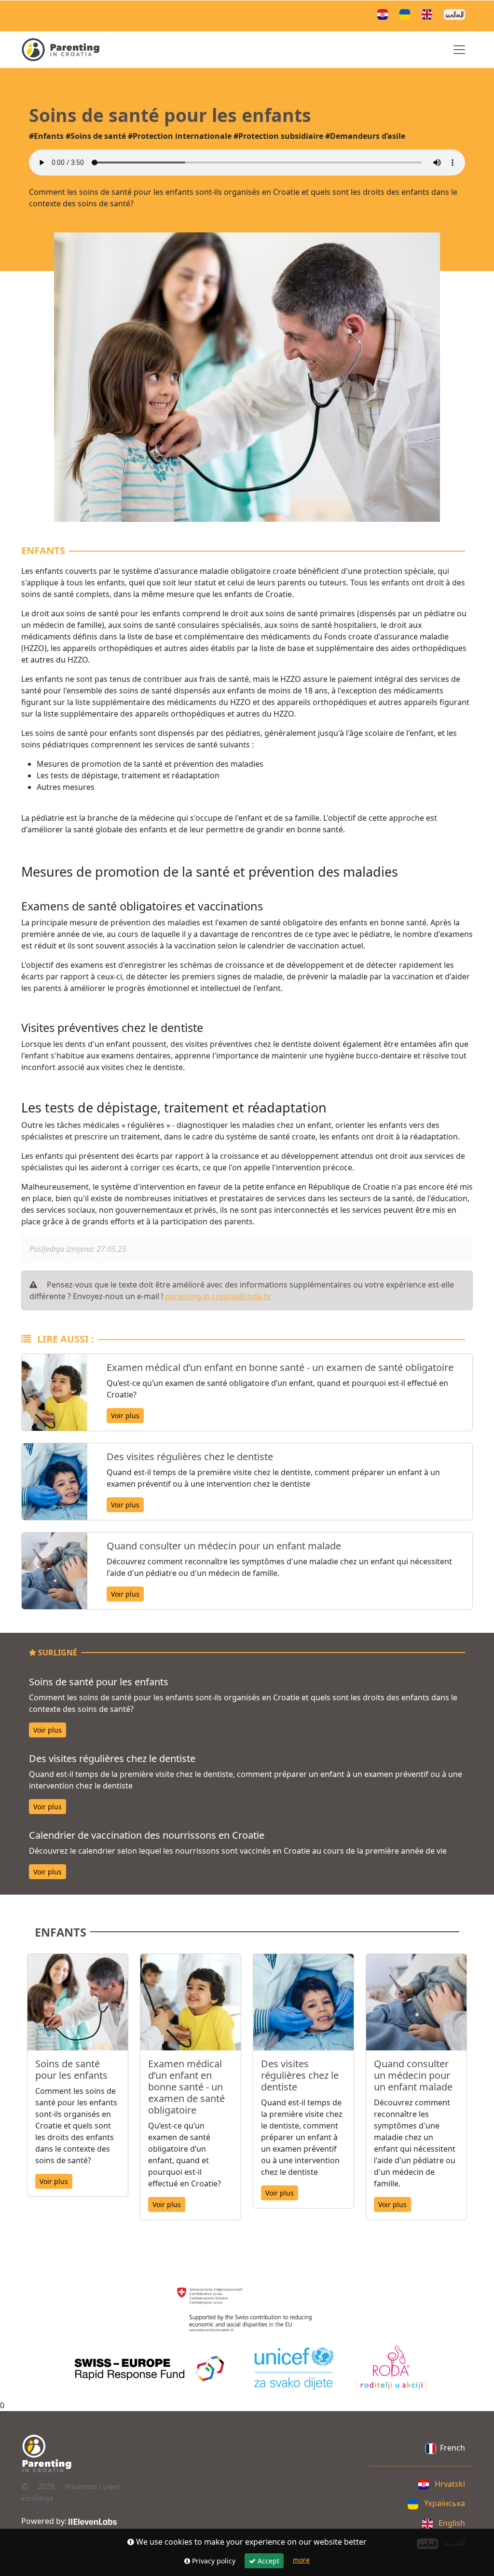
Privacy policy (213, 2561)
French (453, 2448)
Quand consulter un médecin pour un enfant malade (224, 1546)
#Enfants (46, 136)
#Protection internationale (180, 136)
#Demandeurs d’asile (365, 136)
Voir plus (125, 1416)
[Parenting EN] (429, 14)
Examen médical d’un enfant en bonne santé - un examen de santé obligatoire (280, 1367)
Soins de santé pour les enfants (99, 1682)
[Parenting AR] (456, 14)
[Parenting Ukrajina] (407, 14)
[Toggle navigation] (459, 50)
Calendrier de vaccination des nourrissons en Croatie (147, 1835)
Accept (268, 2561)
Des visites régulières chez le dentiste (190, 1457)
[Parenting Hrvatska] (384, 14)
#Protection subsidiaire (278, 136)
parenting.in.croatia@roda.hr (218, 1296)
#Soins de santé (96, 136)
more (301, 2560)
